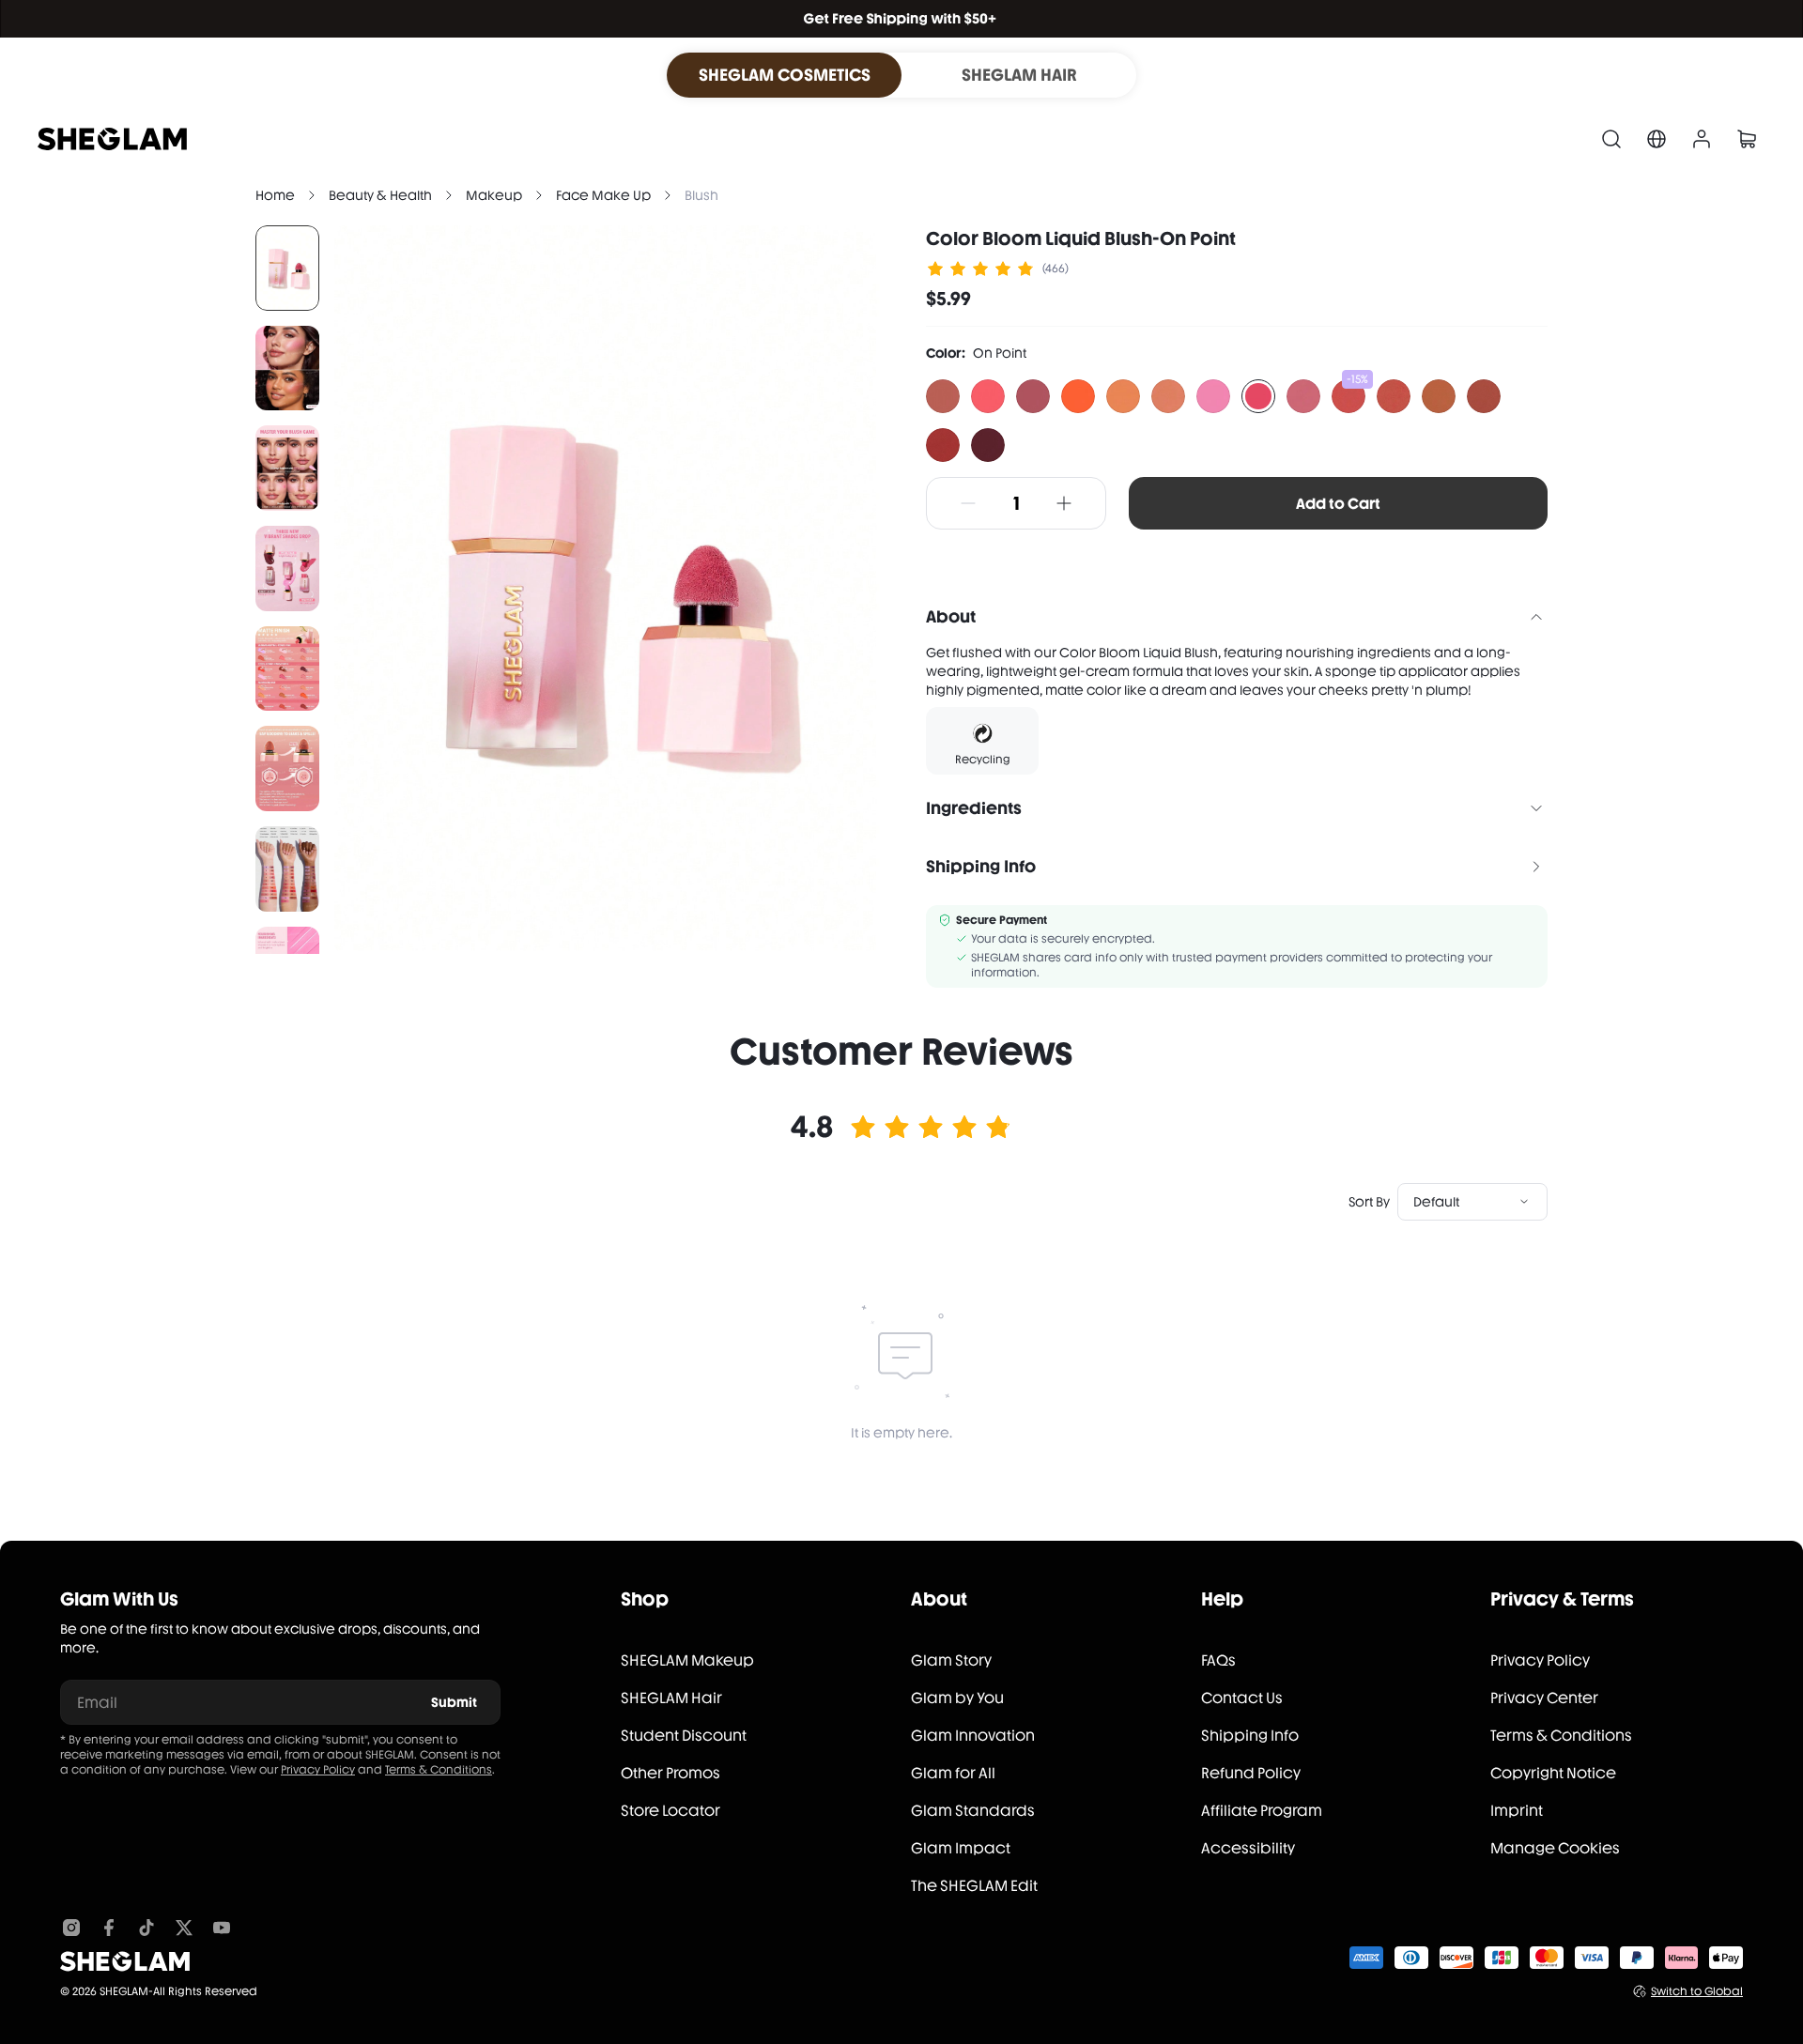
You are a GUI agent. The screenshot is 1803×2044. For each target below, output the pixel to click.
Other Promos (670, 1773)
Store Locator (670, 1811)
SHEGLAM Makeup (687, 1660)
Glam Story (951, 1660)
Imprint (1517, 1811)
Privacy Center (1544, 1698)
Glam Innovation (973, 1736)
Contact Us (1242, 1698)
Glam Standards (973, 1811)
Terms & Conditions (439, 1770)
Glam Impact (961, 1848)
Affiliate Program (1262, 1811)
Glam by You (957, 1698)
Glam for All (953, 1773)
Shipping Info (1250, 1736)
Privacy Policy (318, 1770)
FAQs (1218, 1660)
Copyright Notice (1553, 1773)
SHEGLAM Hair (671, 1698)
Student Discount (684, 1736)
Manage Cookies (1555, 1848)
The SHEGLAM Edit (974, 1886)
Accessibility (1248, 1848)
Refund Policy (1251, 1773)
